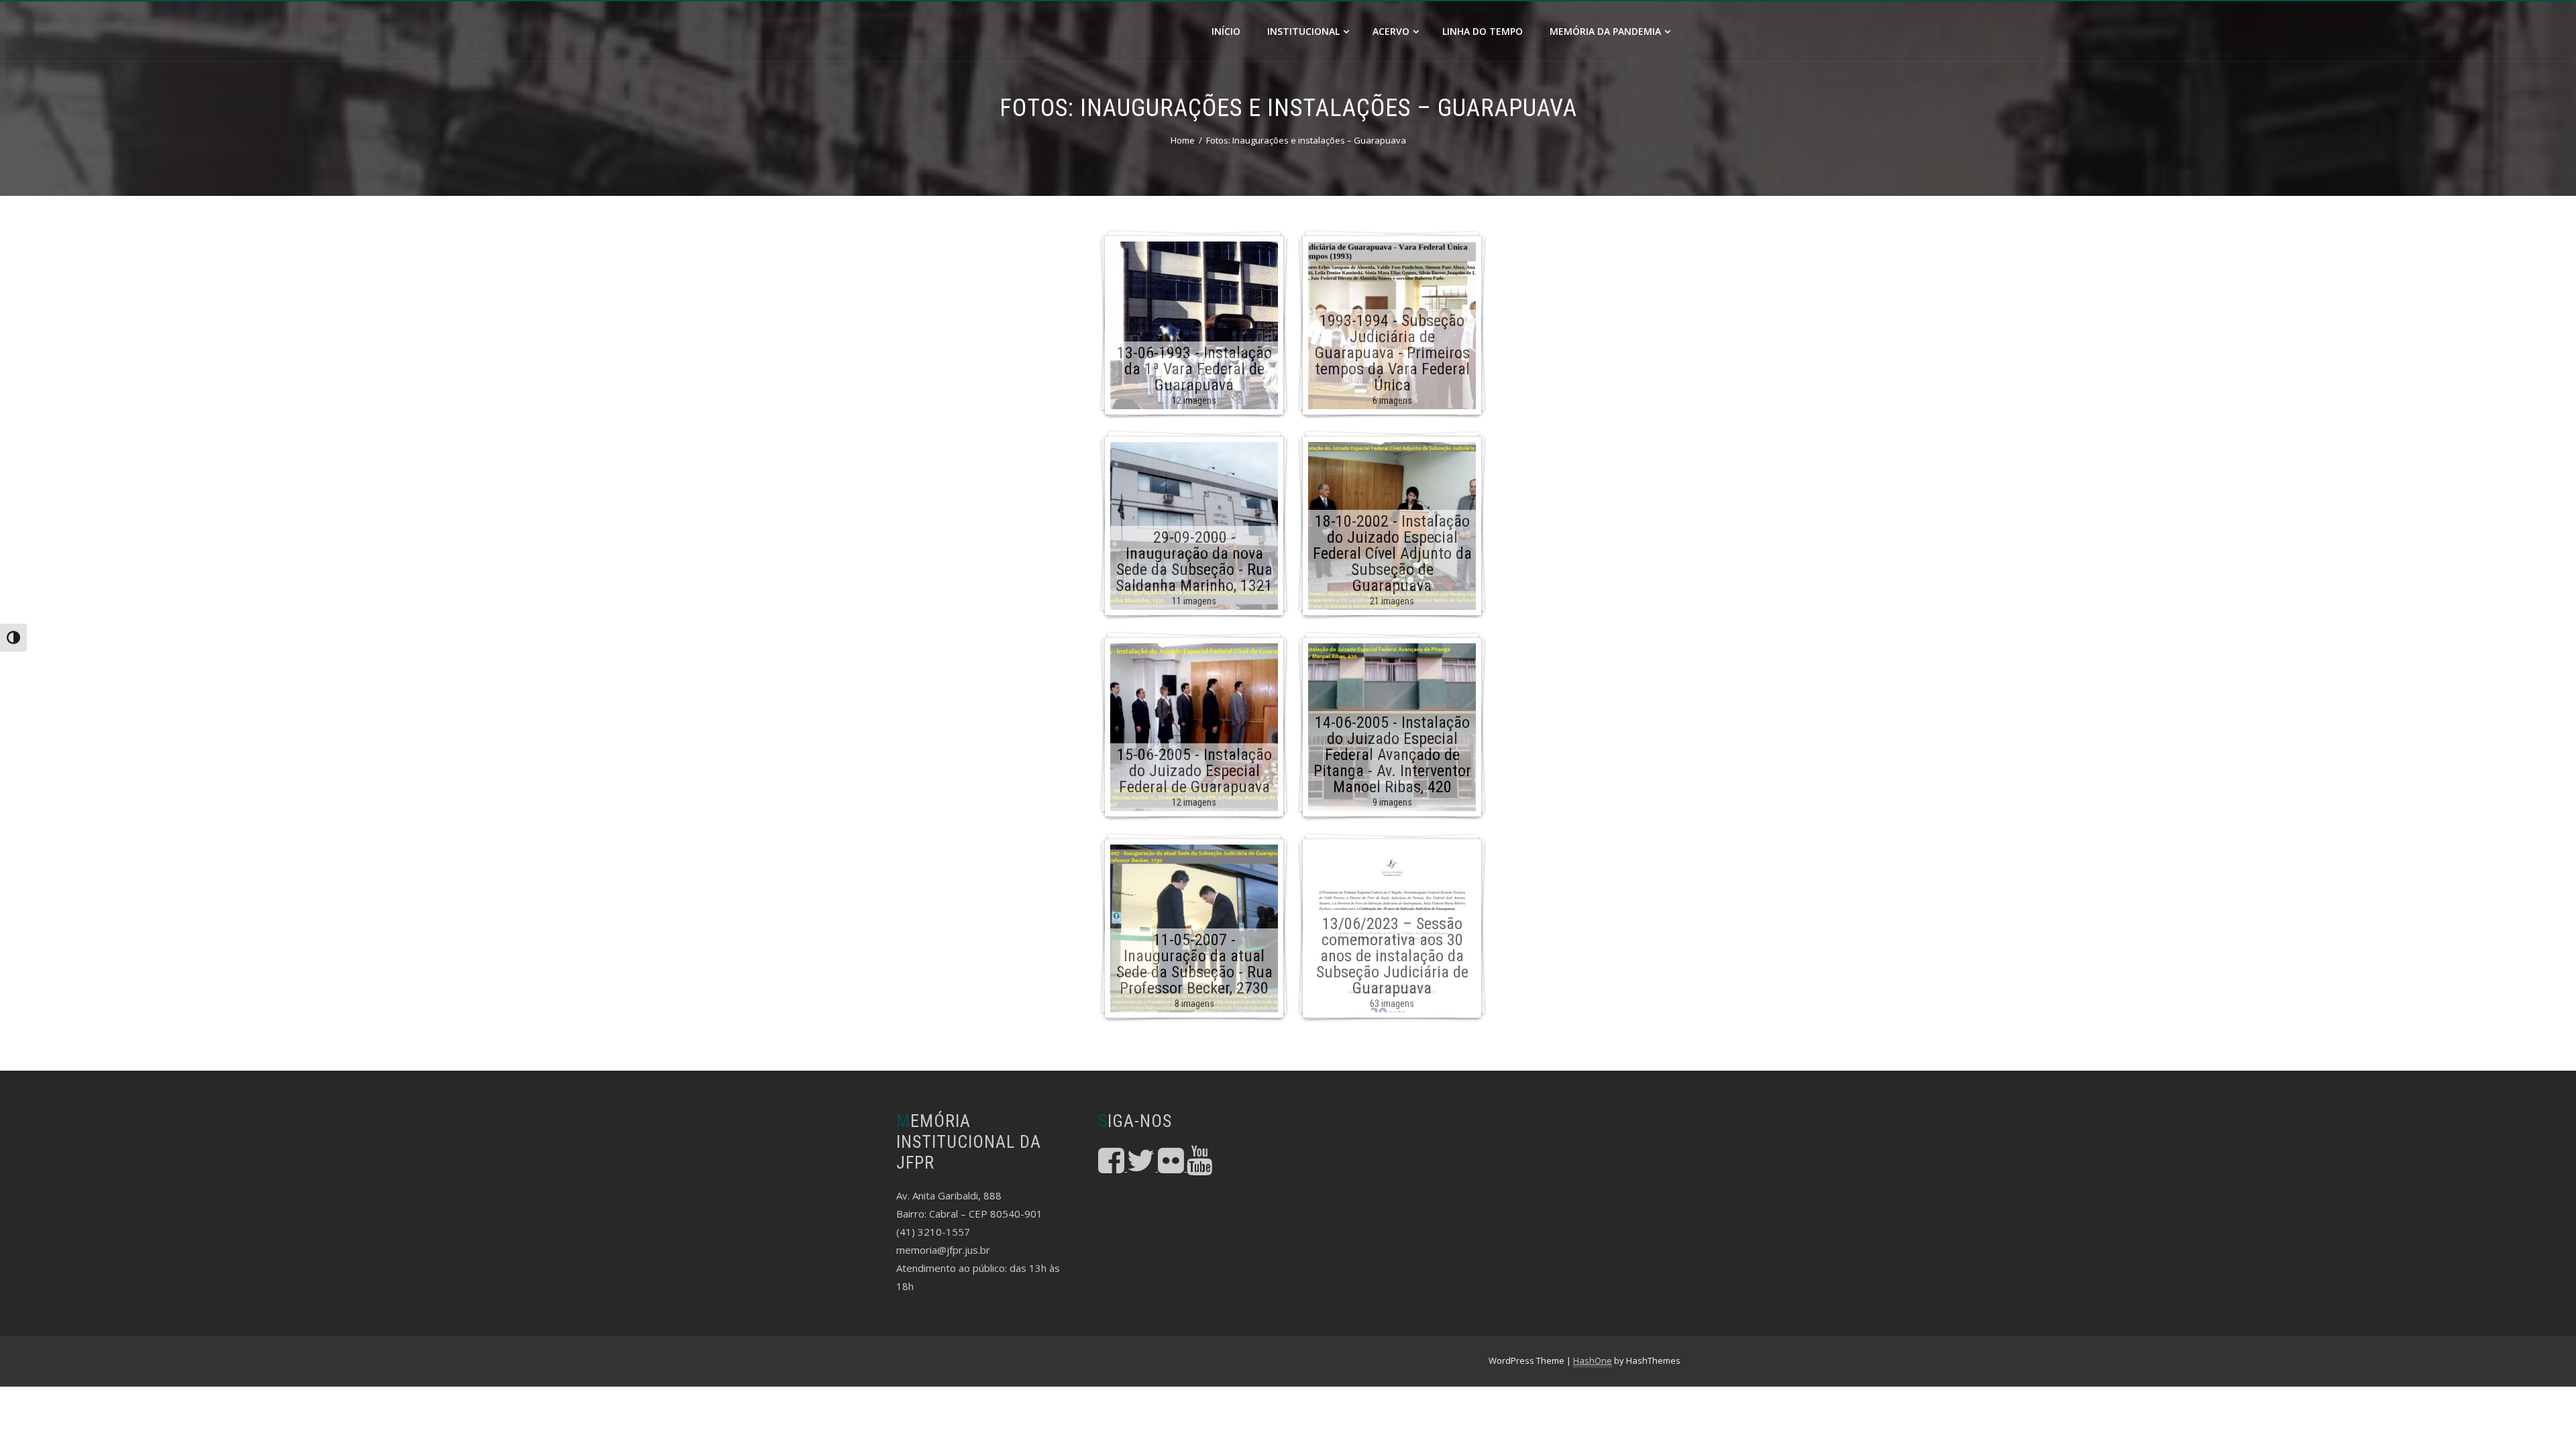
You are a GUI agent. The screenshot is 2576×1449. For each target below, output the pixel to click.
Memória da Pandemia (1605, 31)
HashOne (1593, 1360)
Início (1226, 31)
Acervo (1391, 31)
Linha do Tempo (1483, 31)
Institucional (1303, 31)
